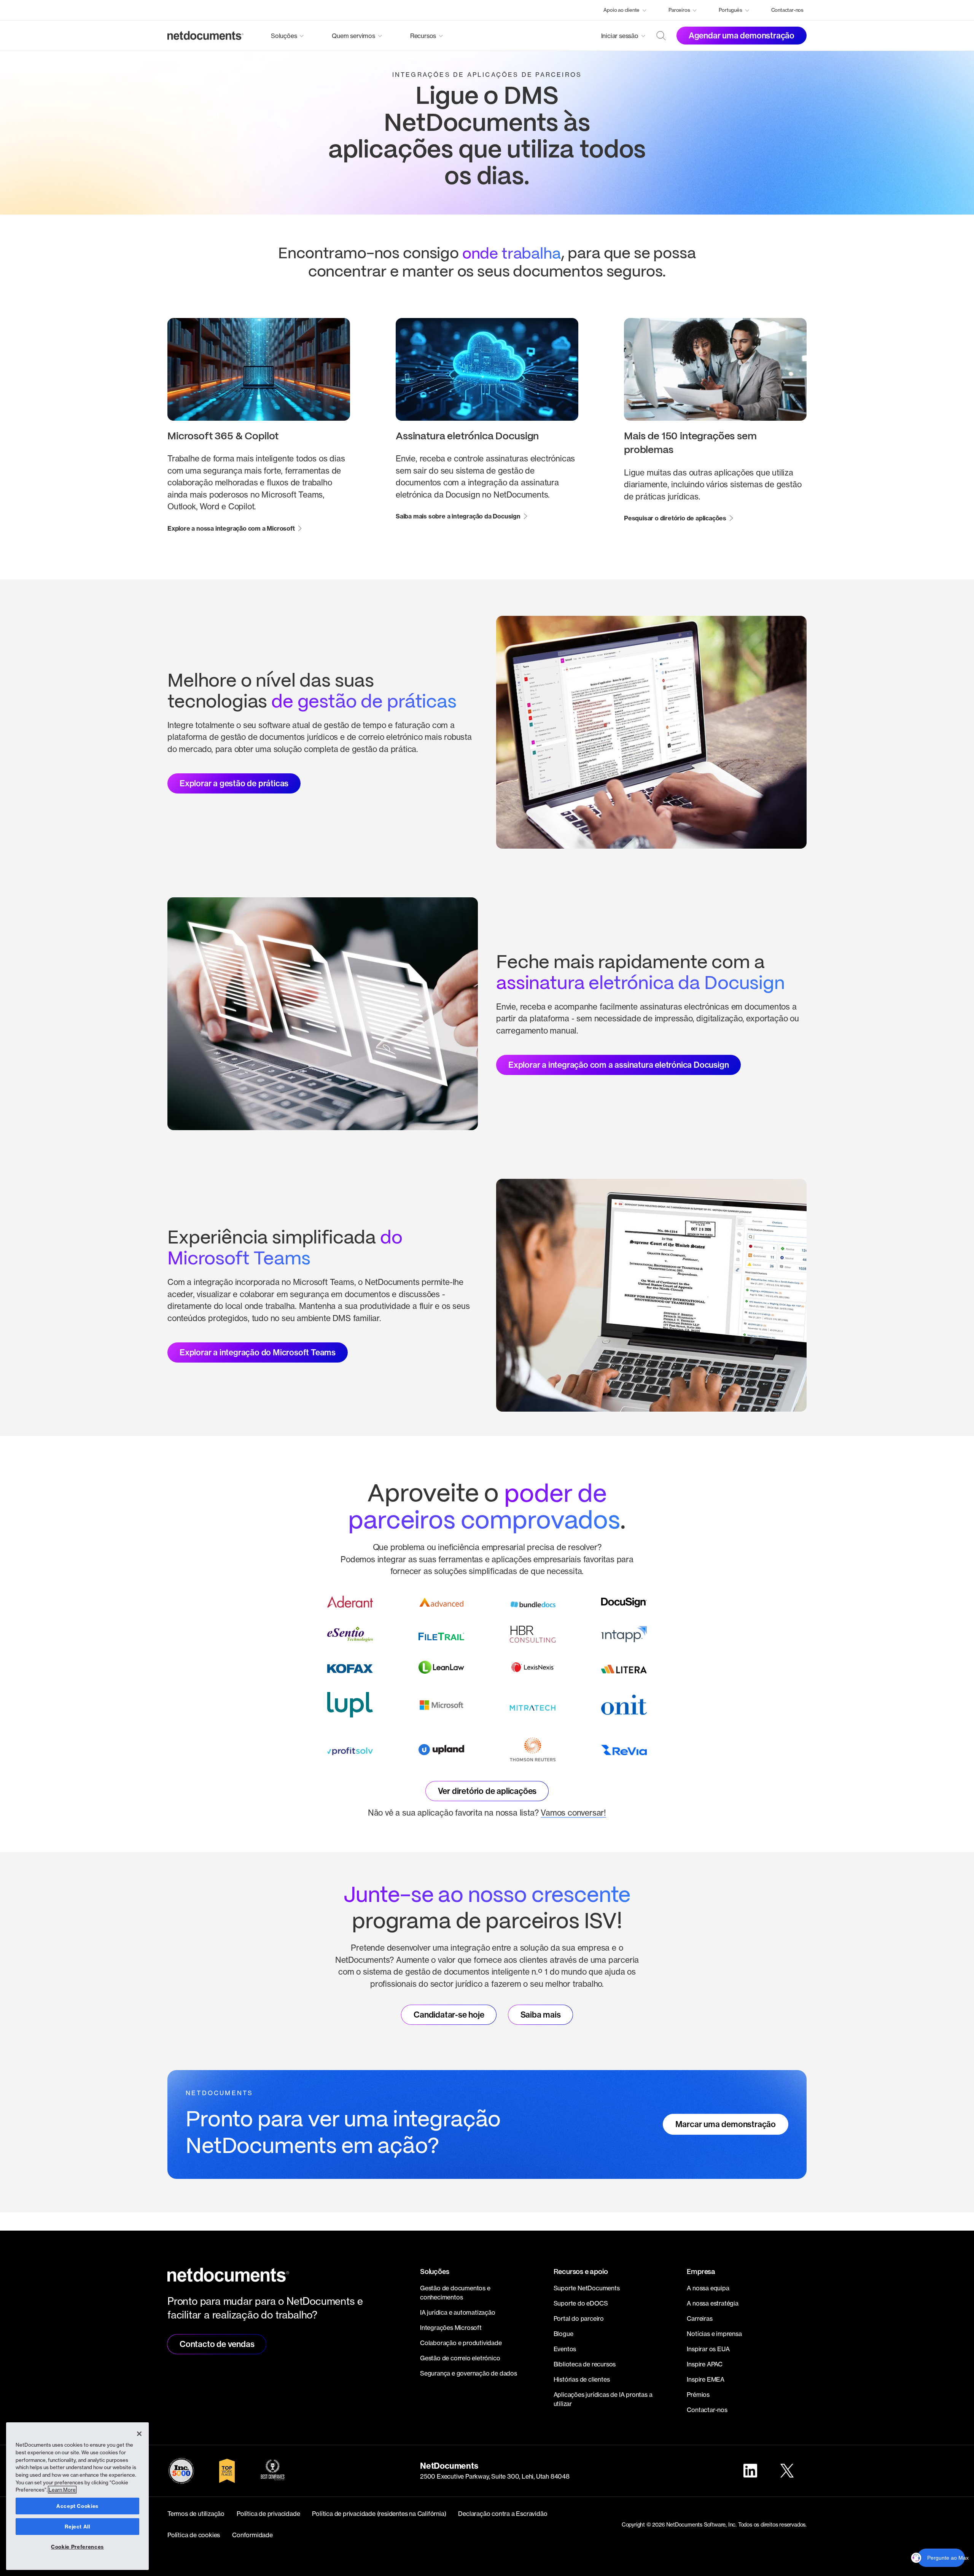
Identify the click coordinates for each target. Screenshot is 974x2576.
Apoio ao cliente (621, 10)
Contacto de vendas (217, 2344)
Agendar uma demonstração (742, 35)
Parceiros (679, 10)
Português (730, 10)
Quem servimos (353, 36)
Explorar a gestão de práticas (234, 783)
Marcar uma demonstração (726, 2124)
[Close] (139, 2434)
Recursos (423, 36)
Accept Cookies (77, 2506)
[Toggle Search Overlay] (661, 36)
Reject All (77, 2527)
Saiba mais (541, 2015)
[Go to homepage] (205, 36)
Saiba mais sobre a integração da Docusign (458, 516)
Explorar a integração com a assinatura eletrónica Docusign (618, 1065)
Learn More (62, 2490)
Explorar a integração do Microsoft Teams (258, 1352)
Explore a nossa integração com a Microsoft (231, 528)
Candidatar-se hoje (449, 2015)
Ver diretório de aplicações (487, 1791)
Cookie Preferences (77, 2547)
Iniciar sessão (620, 36)
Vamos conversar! (573, 1813)
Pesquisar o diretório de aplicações (675, 518)
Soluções (284, 36)
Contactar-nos (787, 10)
